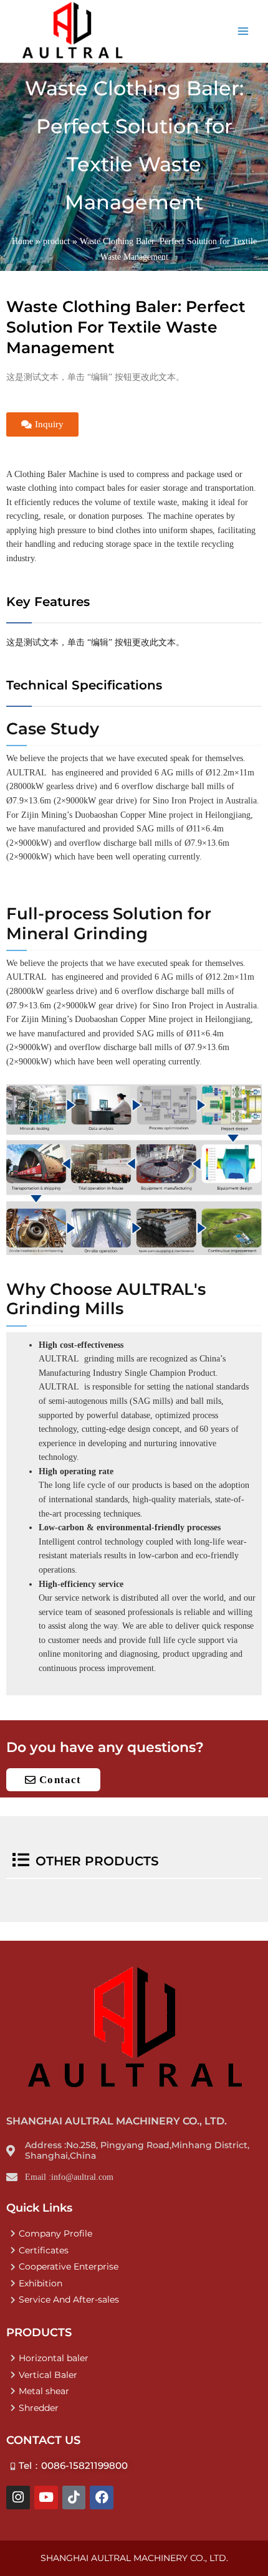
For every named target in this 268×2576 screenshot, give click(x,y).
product (56, 241)
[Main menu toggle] (243, 31)
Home (22, 241)
